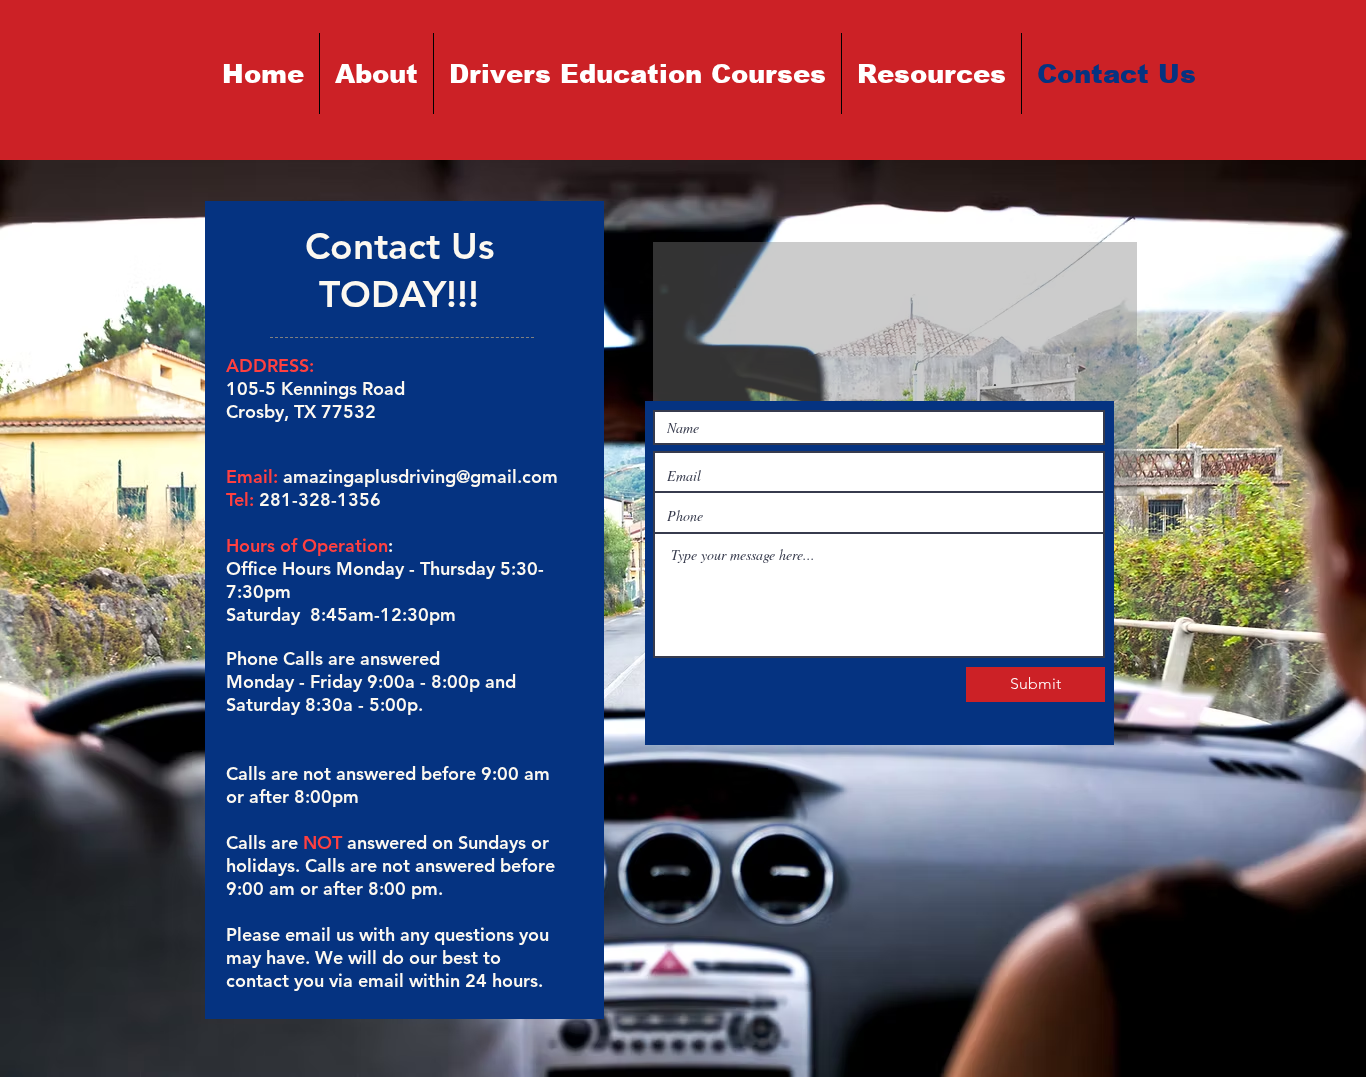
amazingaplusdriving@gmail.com (420, 476)
